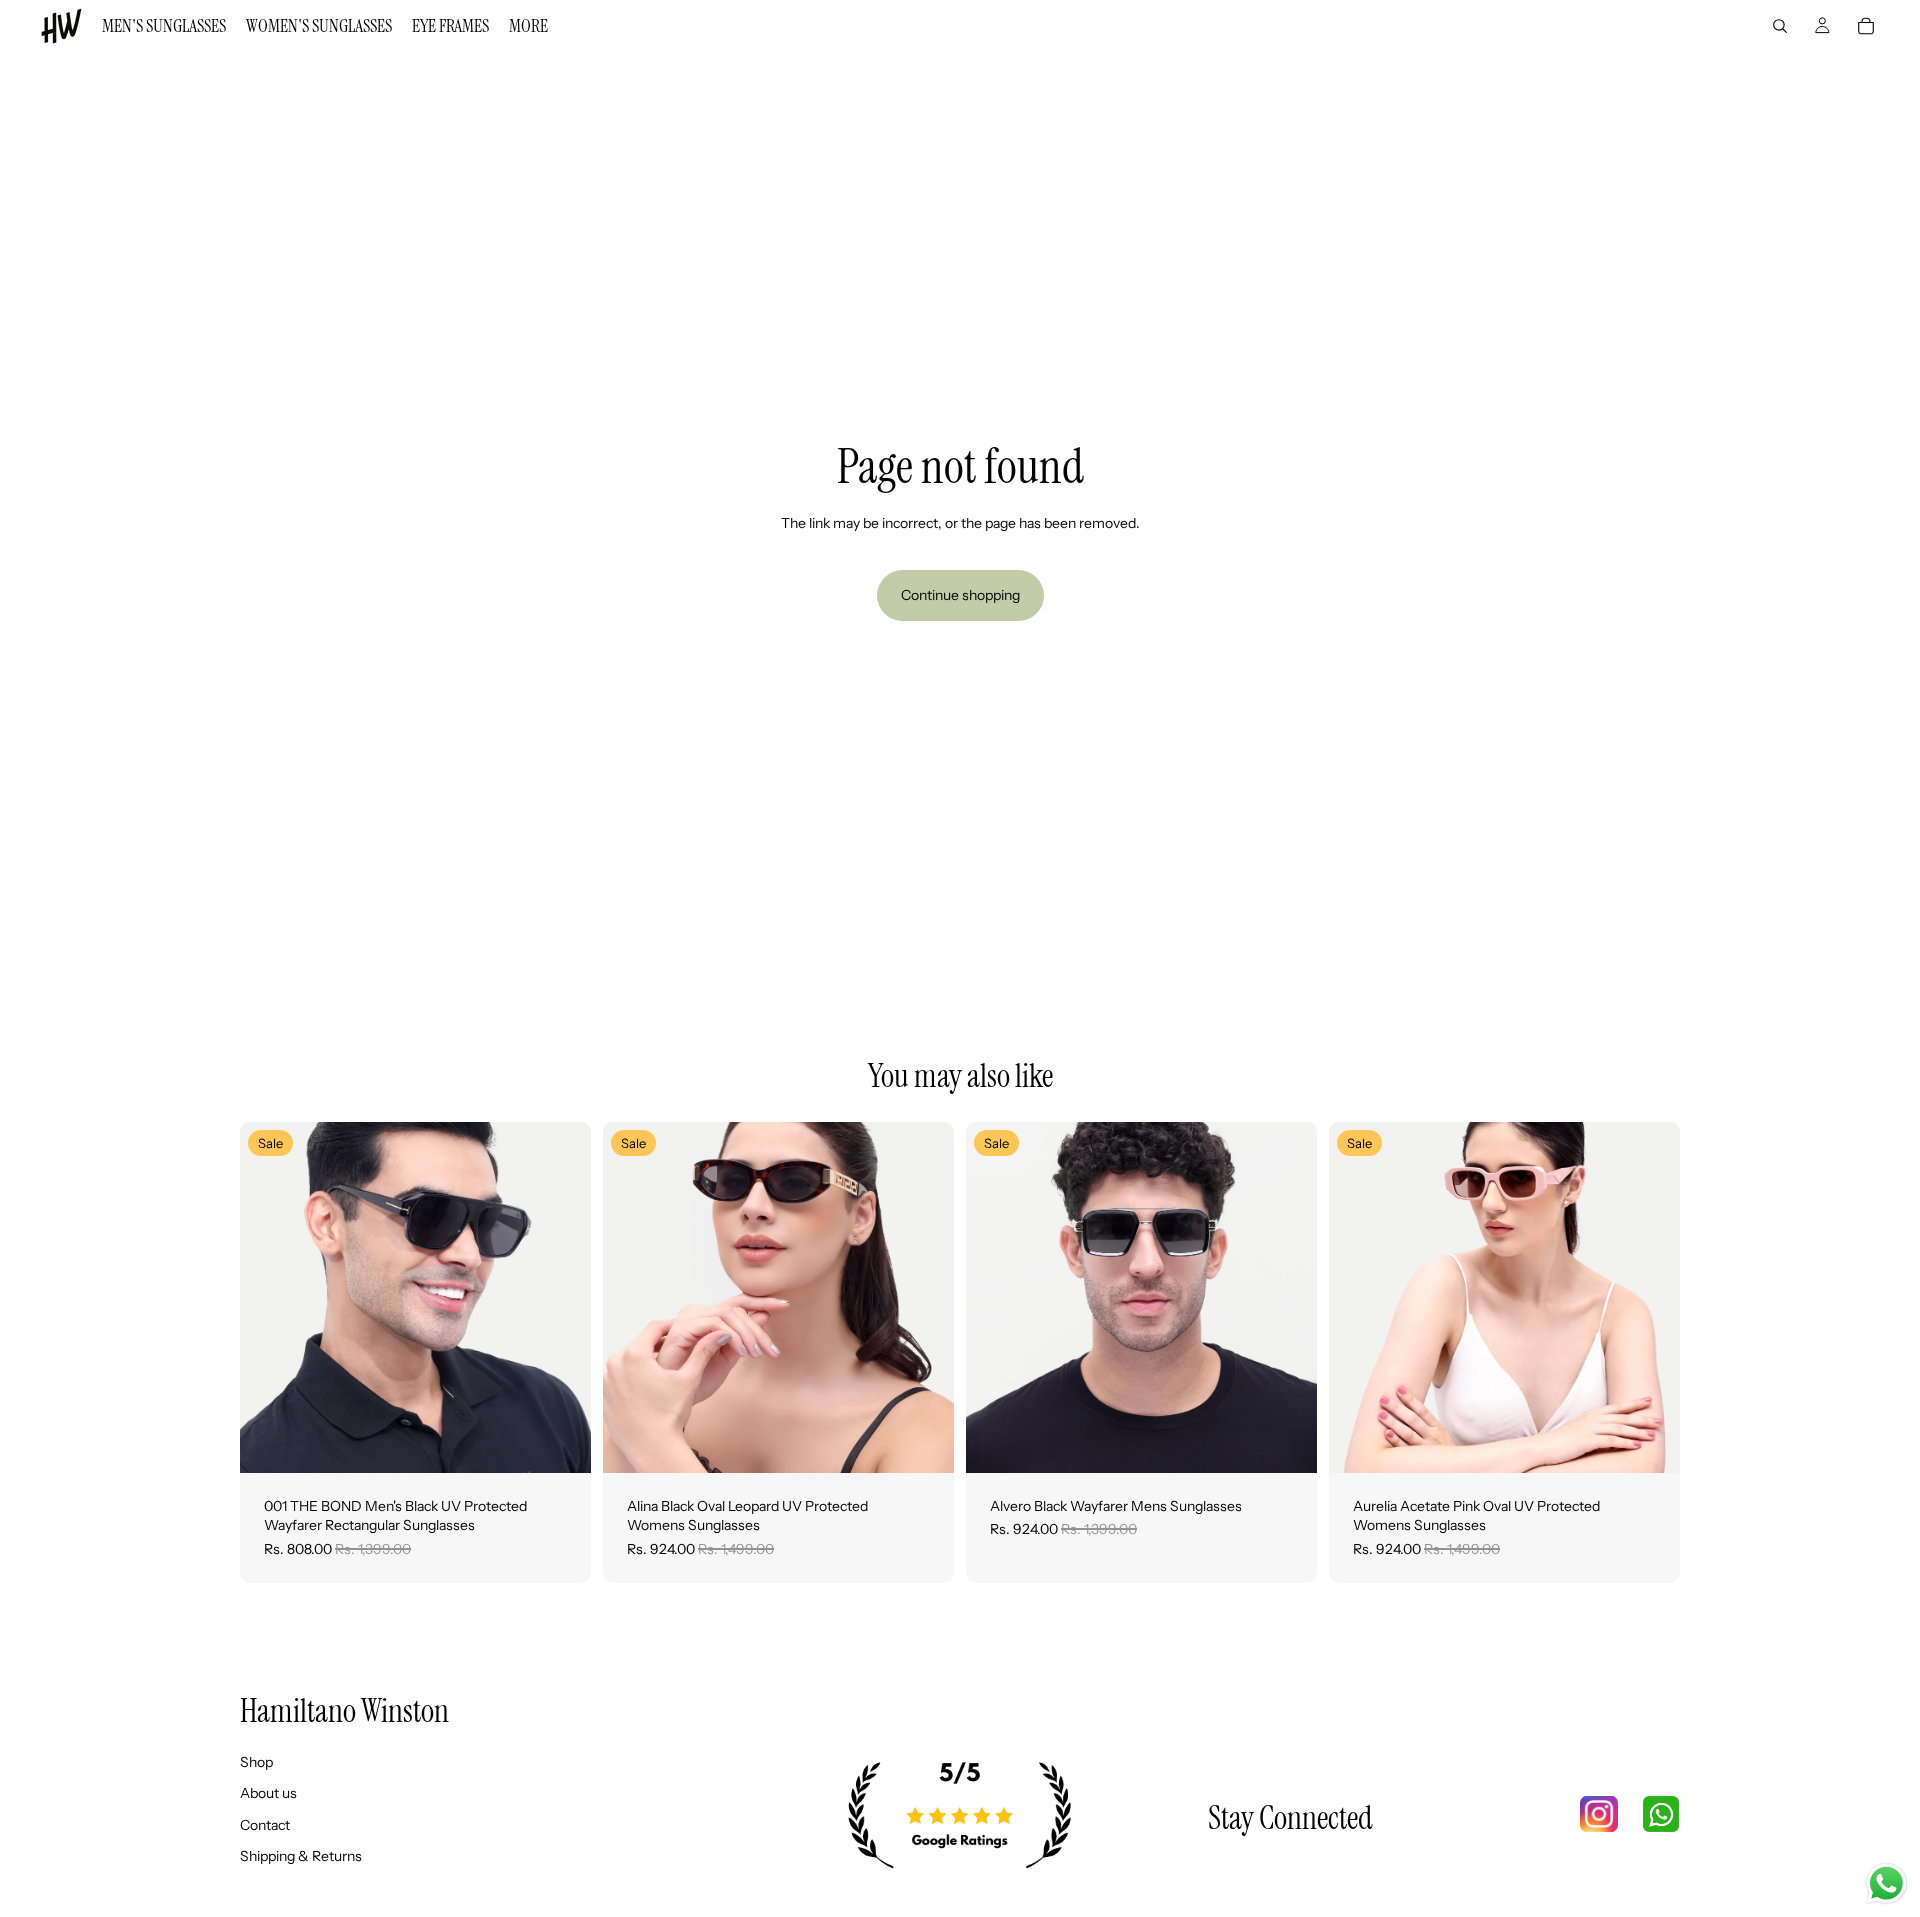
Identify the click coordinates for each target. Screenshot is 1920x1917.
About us (268, 1794)
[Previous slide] (270, 1297)
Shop (256, 1762)
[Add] (560, 1442)
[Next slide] (561, 1297)
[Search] (1780, 26)
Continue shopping (960, 595)
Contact (265, 1825)
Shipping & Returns (301, 1857)
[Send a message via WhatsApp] (1886, 1883)
